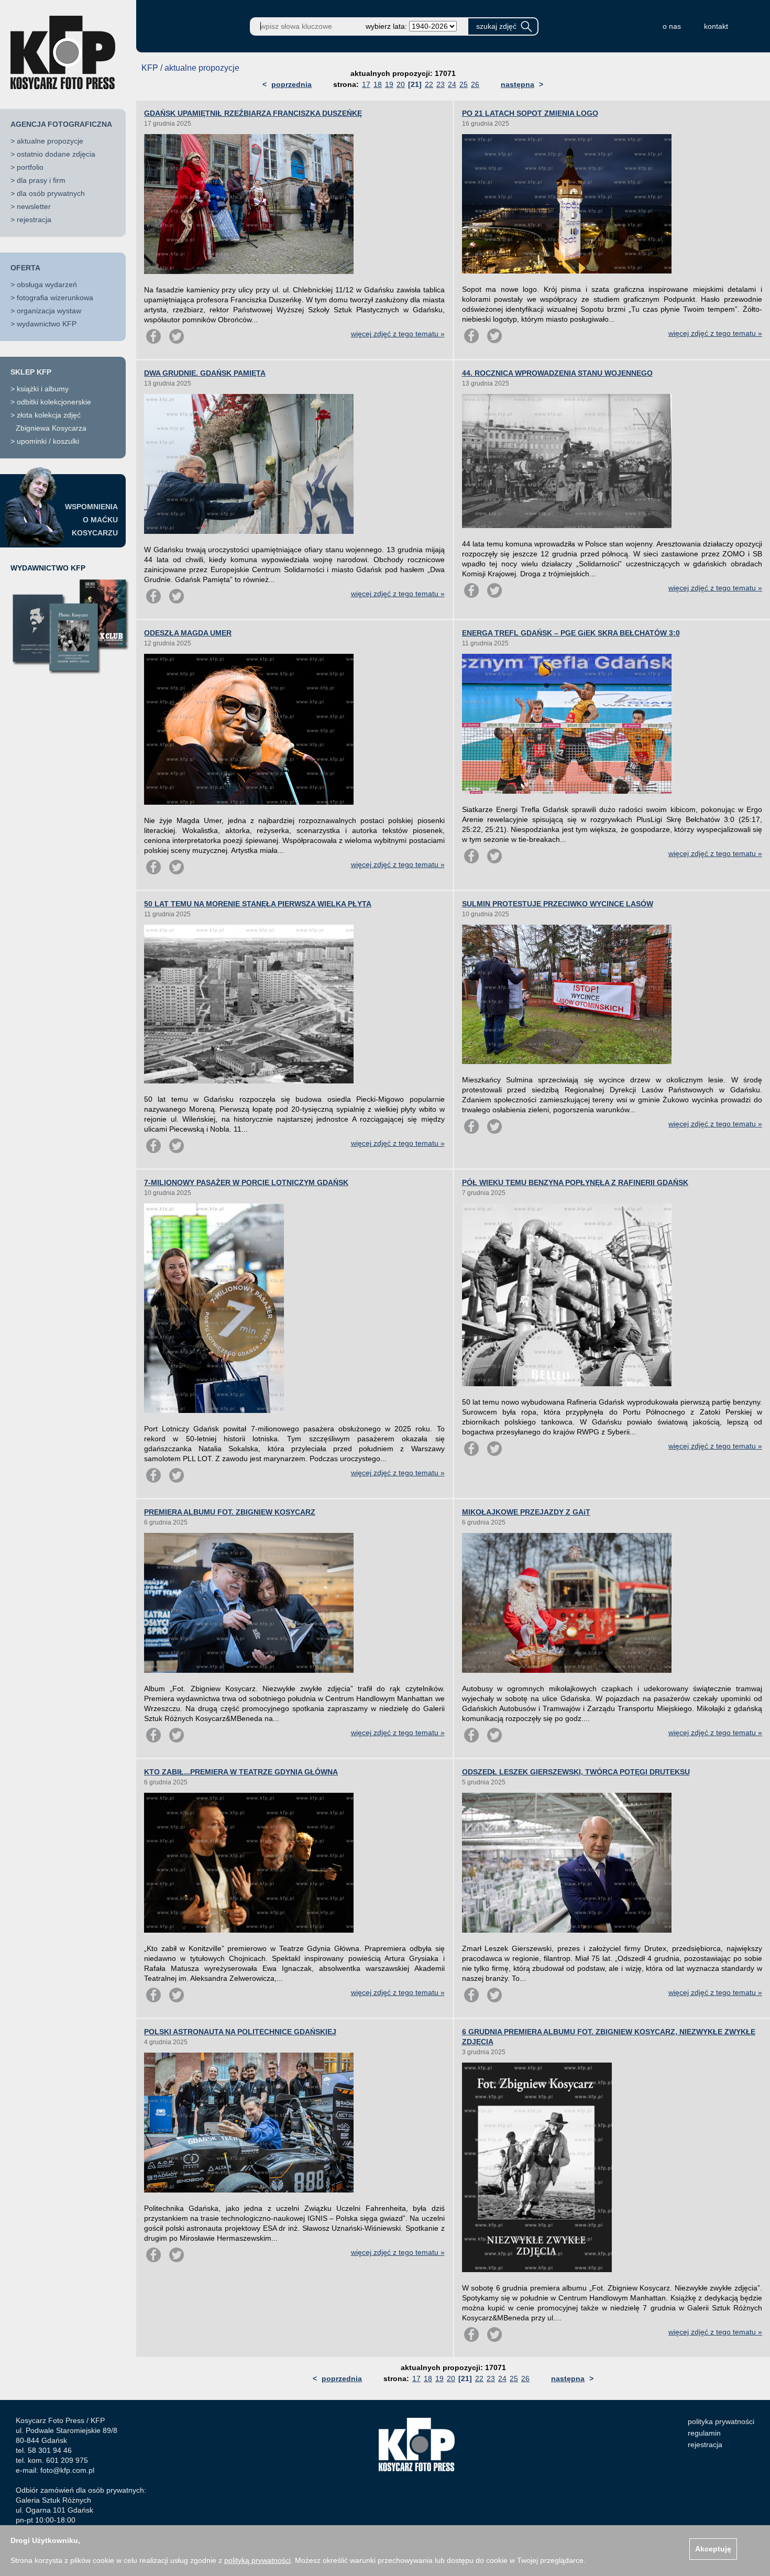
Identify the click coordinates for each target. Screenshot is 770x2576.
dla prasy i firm (41, 180)
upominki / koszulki (48, 441)
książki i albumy (43, 389)
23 (441, 84)
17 (366, 84)
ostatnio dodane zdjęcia (56, 154)
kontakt (716, 26)
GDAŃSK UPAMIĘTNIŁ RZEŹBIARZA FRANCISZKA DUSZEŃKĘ (253, 113)
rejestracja (34, 220)
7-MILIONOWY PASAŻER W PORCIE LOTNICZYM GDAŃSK (246, 1182)
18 (378, 84)
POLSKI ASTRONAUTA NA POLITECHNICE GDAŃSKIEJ (240, 2032)
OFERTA (25, 268)
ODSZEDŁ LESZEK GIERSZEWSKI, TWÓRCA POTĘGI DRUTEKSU (576, 1772)
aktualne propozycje (50, 141)
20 (401, 84)
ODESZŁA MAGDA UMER (188, 633)
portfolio (30, 167)
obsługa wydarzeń (47, 284)
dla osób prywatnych (51, 193)
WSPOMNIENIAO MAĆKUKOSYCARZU (91, 520)
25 (464, 84)
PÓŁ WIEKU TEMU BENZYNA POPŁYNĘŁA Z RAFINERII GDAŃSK (575, 1182)
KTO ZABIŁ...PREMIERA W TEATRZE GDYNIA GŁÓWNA (241, 1772)
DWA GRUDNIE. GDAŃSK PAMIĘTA (205, 373)
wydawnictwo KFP (47, 324)
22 (429, 84)
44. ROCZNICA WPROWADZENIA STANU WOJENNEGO (557, 373)
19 (389, 84)
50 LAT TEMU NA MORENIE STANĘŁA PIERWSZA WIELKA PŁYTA (258, 904)
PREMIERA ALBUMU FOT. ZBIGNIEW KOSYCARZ (230, 1512)
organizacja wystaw (49, 311)
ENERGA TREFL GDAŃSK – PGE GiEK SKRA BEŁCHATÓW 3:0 (571, 633)
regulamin (704, 2433)
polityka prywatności (721, 2421)
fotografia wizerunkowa (55, 298)
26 (475, 84)
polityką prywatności (257, 2560)
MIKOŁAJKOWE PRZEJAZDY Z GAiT (526, 1512)
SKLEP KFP (31, 372)
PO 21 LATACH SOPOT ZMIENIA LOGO (530, 113)
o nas (672, 26)
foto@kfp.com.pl (67, 2470)
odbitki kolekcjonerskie (54, 402)
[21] (415, 84)
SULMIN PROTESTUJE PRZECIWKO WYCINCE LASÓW (558, 904)
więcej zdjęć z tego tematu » (398, 334)
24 (452, 84)
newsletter (34, 206)
